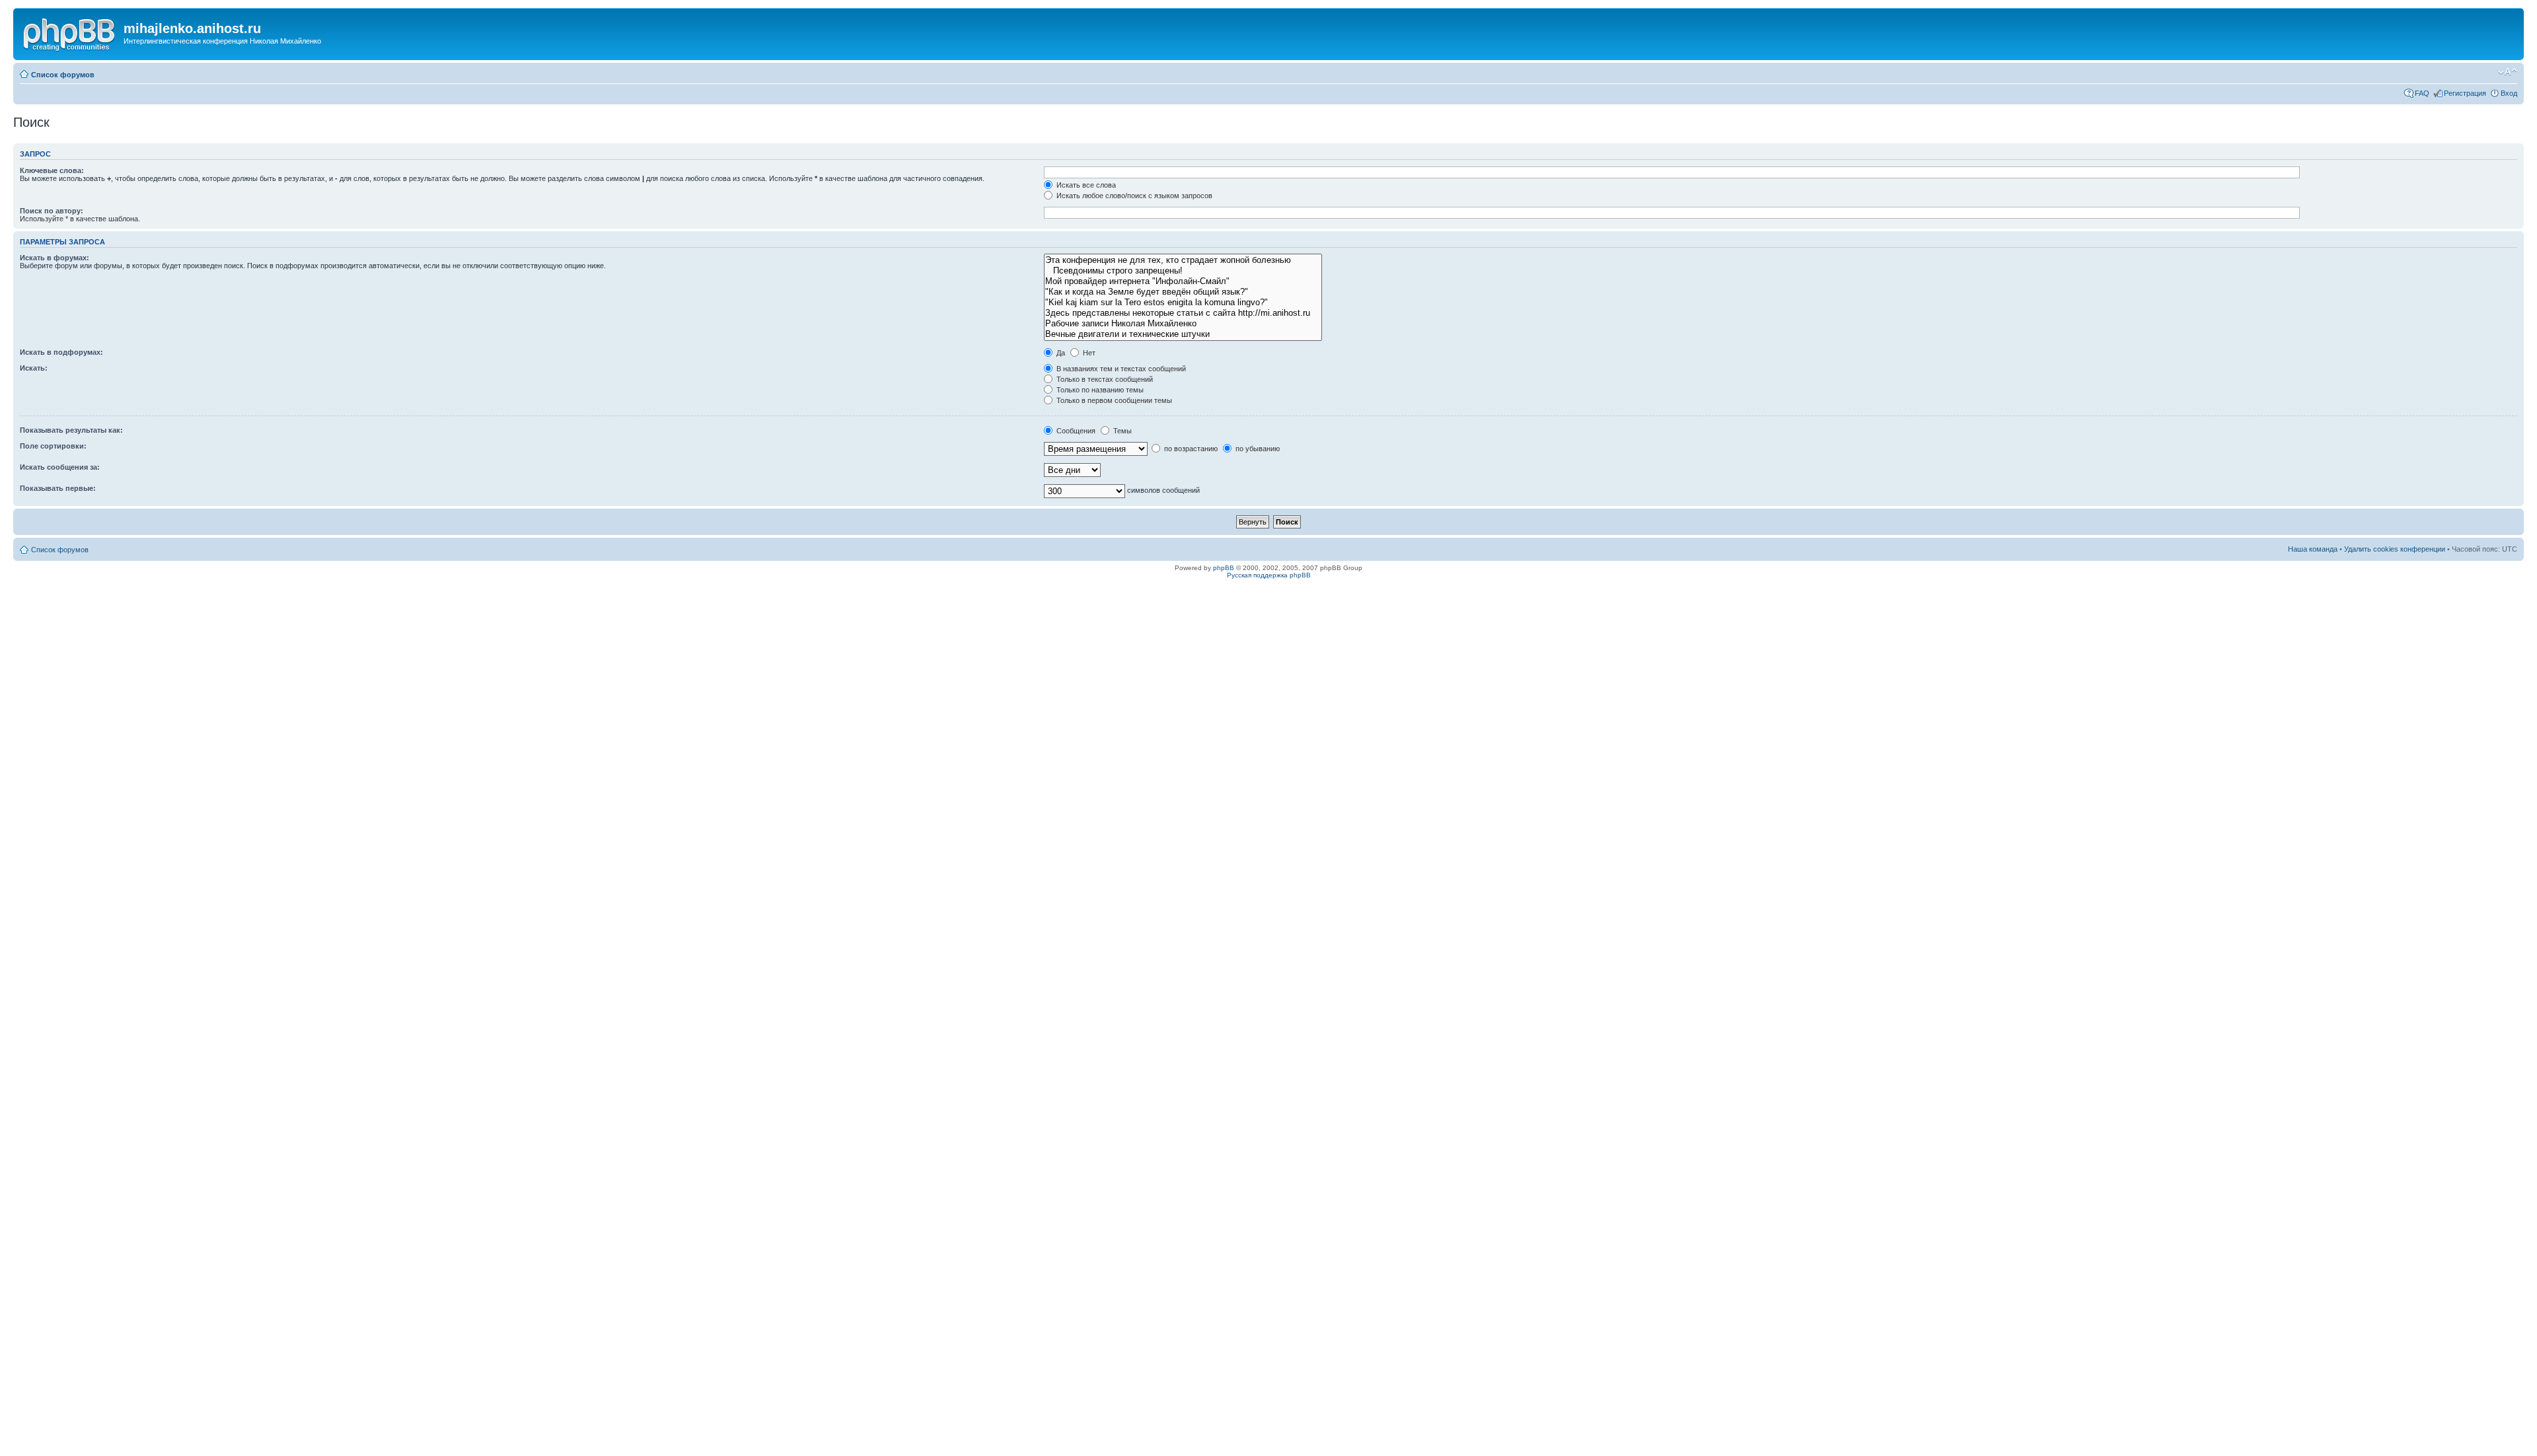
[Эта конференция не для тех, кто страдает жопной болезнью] (1183, 260)
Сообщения (1075, 431)
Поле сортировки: (53, 446)
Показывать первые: (58, 488)
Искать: (34, 368)
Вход (2509, 93)
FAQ (2422, 93)
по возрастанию (1190, 449)
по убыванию (1257, 449)
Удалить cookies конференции (2395, 549)
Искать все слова (1085, 185)
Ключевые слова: (52, 170)
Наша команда (2313, 549)
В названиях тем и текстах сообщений (1120, 369)
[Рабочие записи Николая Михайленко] (1183, 324)
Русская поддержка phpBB (1269, 575)
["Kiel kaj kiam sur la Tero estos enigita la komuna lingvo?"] (1183, 303)
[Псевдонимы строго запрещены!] (1183, 271)
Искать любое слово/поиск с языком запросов (1133, 196)
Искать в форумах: (55, 258)
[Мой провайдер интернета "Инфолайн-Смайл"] (1183, 281)
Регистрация (2465, 93)
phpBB (1224, 568)
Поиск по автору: (52, 211)
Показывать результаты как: (71, 430)
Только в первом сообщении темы (1113, 400)
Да (1060, 353)
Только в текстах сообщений (1104, 379)
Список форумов (63, 75)
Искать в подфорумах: (61, 352)
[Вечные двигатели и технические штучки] (1183, 334)
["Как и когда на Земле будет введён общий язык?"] (1183, 292)
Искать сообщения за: (60, 467)
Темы (1121, 431)
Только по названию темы (1099, 390)
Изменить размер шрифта (2508, 72)
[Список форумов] (70, 32)
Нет (1088, 353)
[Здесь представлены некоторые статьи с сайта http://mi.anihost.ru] (1183, 313)
